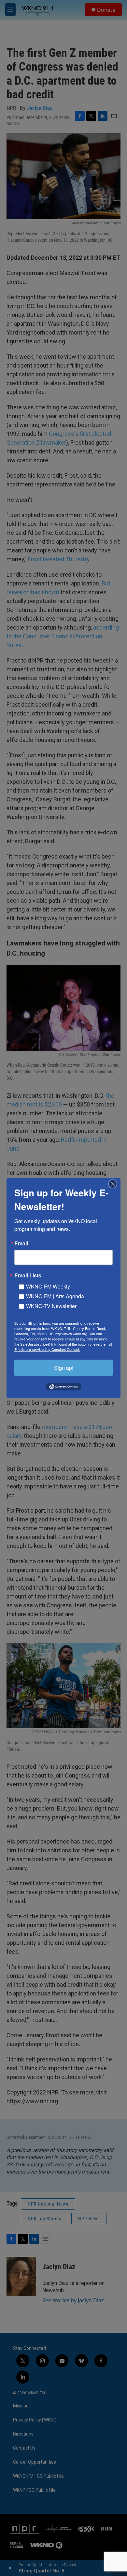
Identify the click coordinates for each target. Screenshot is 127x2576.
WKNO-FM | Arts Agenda (55, 1296)
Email (21, 1243)
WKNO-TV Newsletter (51, 1306)
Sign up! (64, 1367)
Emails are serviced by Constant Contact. (47, 1349)
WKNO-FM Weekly (48, 1286)
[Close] (115, 1184)
